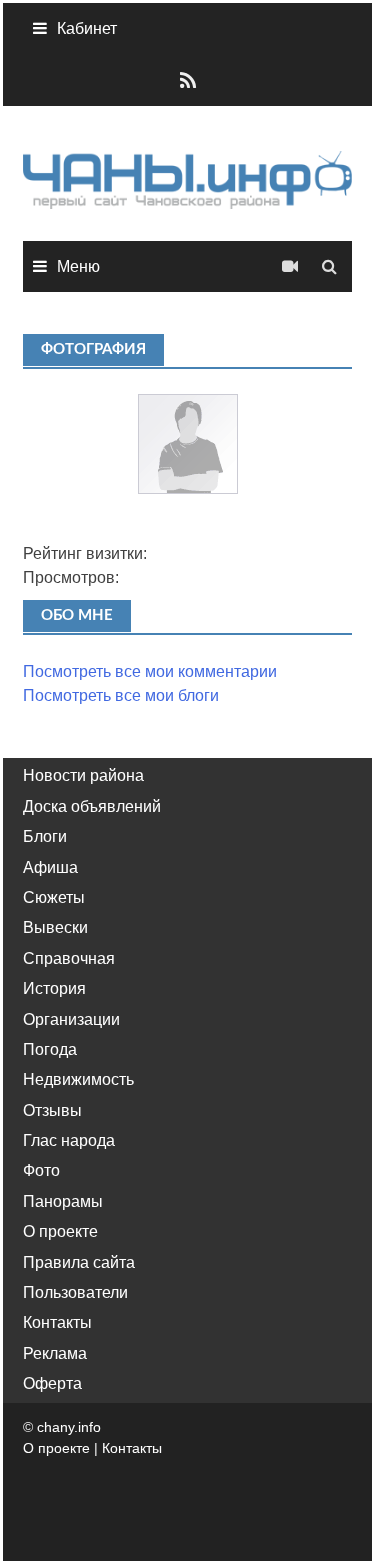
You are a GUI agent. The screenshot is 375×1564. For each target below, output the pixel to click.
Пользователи (75, 1292)
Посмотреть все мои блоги (121, 695)
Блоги (45, 836)
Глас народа (69, 1140)
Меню (78, 266)
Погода (50, 1049)
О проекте (60, 1231)
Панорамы (63, 1201)
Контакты (57, 1322)
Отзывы (52, 1110)
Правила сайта (79, 1262)
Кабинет (87, 28)
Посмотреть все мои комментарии (150, 671)
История (54, 988)
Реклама (55, 1353)
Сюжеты (54, 897)
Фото (41, 1170)
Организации (71, 1019)
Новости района (83, 775)
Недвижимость (78, 1079)
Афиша (50, 867)
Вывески (55, 927)
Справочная (69, 958)
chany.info (69, 1427)
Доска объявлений (92, 806)
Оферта (52, 1383)
